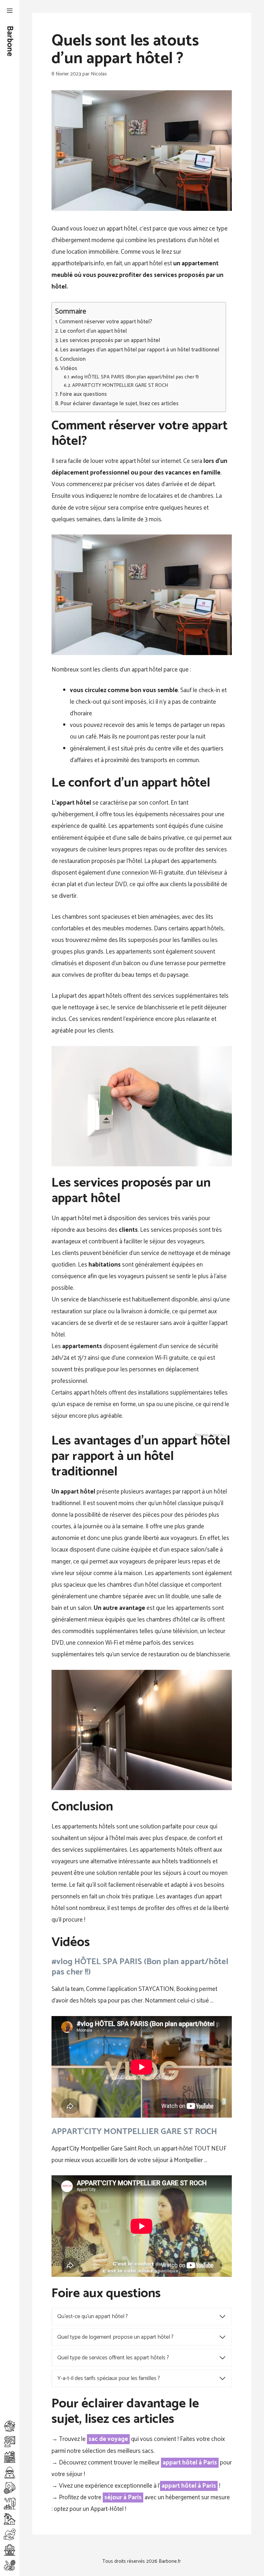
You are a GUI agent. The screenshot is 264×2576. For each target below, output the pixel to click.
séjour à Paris (123, 2498)
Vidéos (69, 369)
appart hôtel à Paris (190, 2463)
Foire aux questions (83, 394)
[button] (10, 11)
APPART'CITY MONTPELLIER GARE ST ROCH (120, 386)
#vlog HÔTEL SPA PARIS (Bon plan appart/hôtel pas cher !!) (135, 377)
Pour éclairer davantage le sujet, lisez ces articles (119, 404)
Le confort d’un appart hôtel (93, 331)
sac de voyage (108, 2439)
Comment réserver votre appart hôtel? (106, 322)
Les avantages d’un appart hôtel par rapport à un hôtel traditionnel (140, 350)
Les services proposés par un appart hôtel (110, 341)
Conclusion (73, 359)
